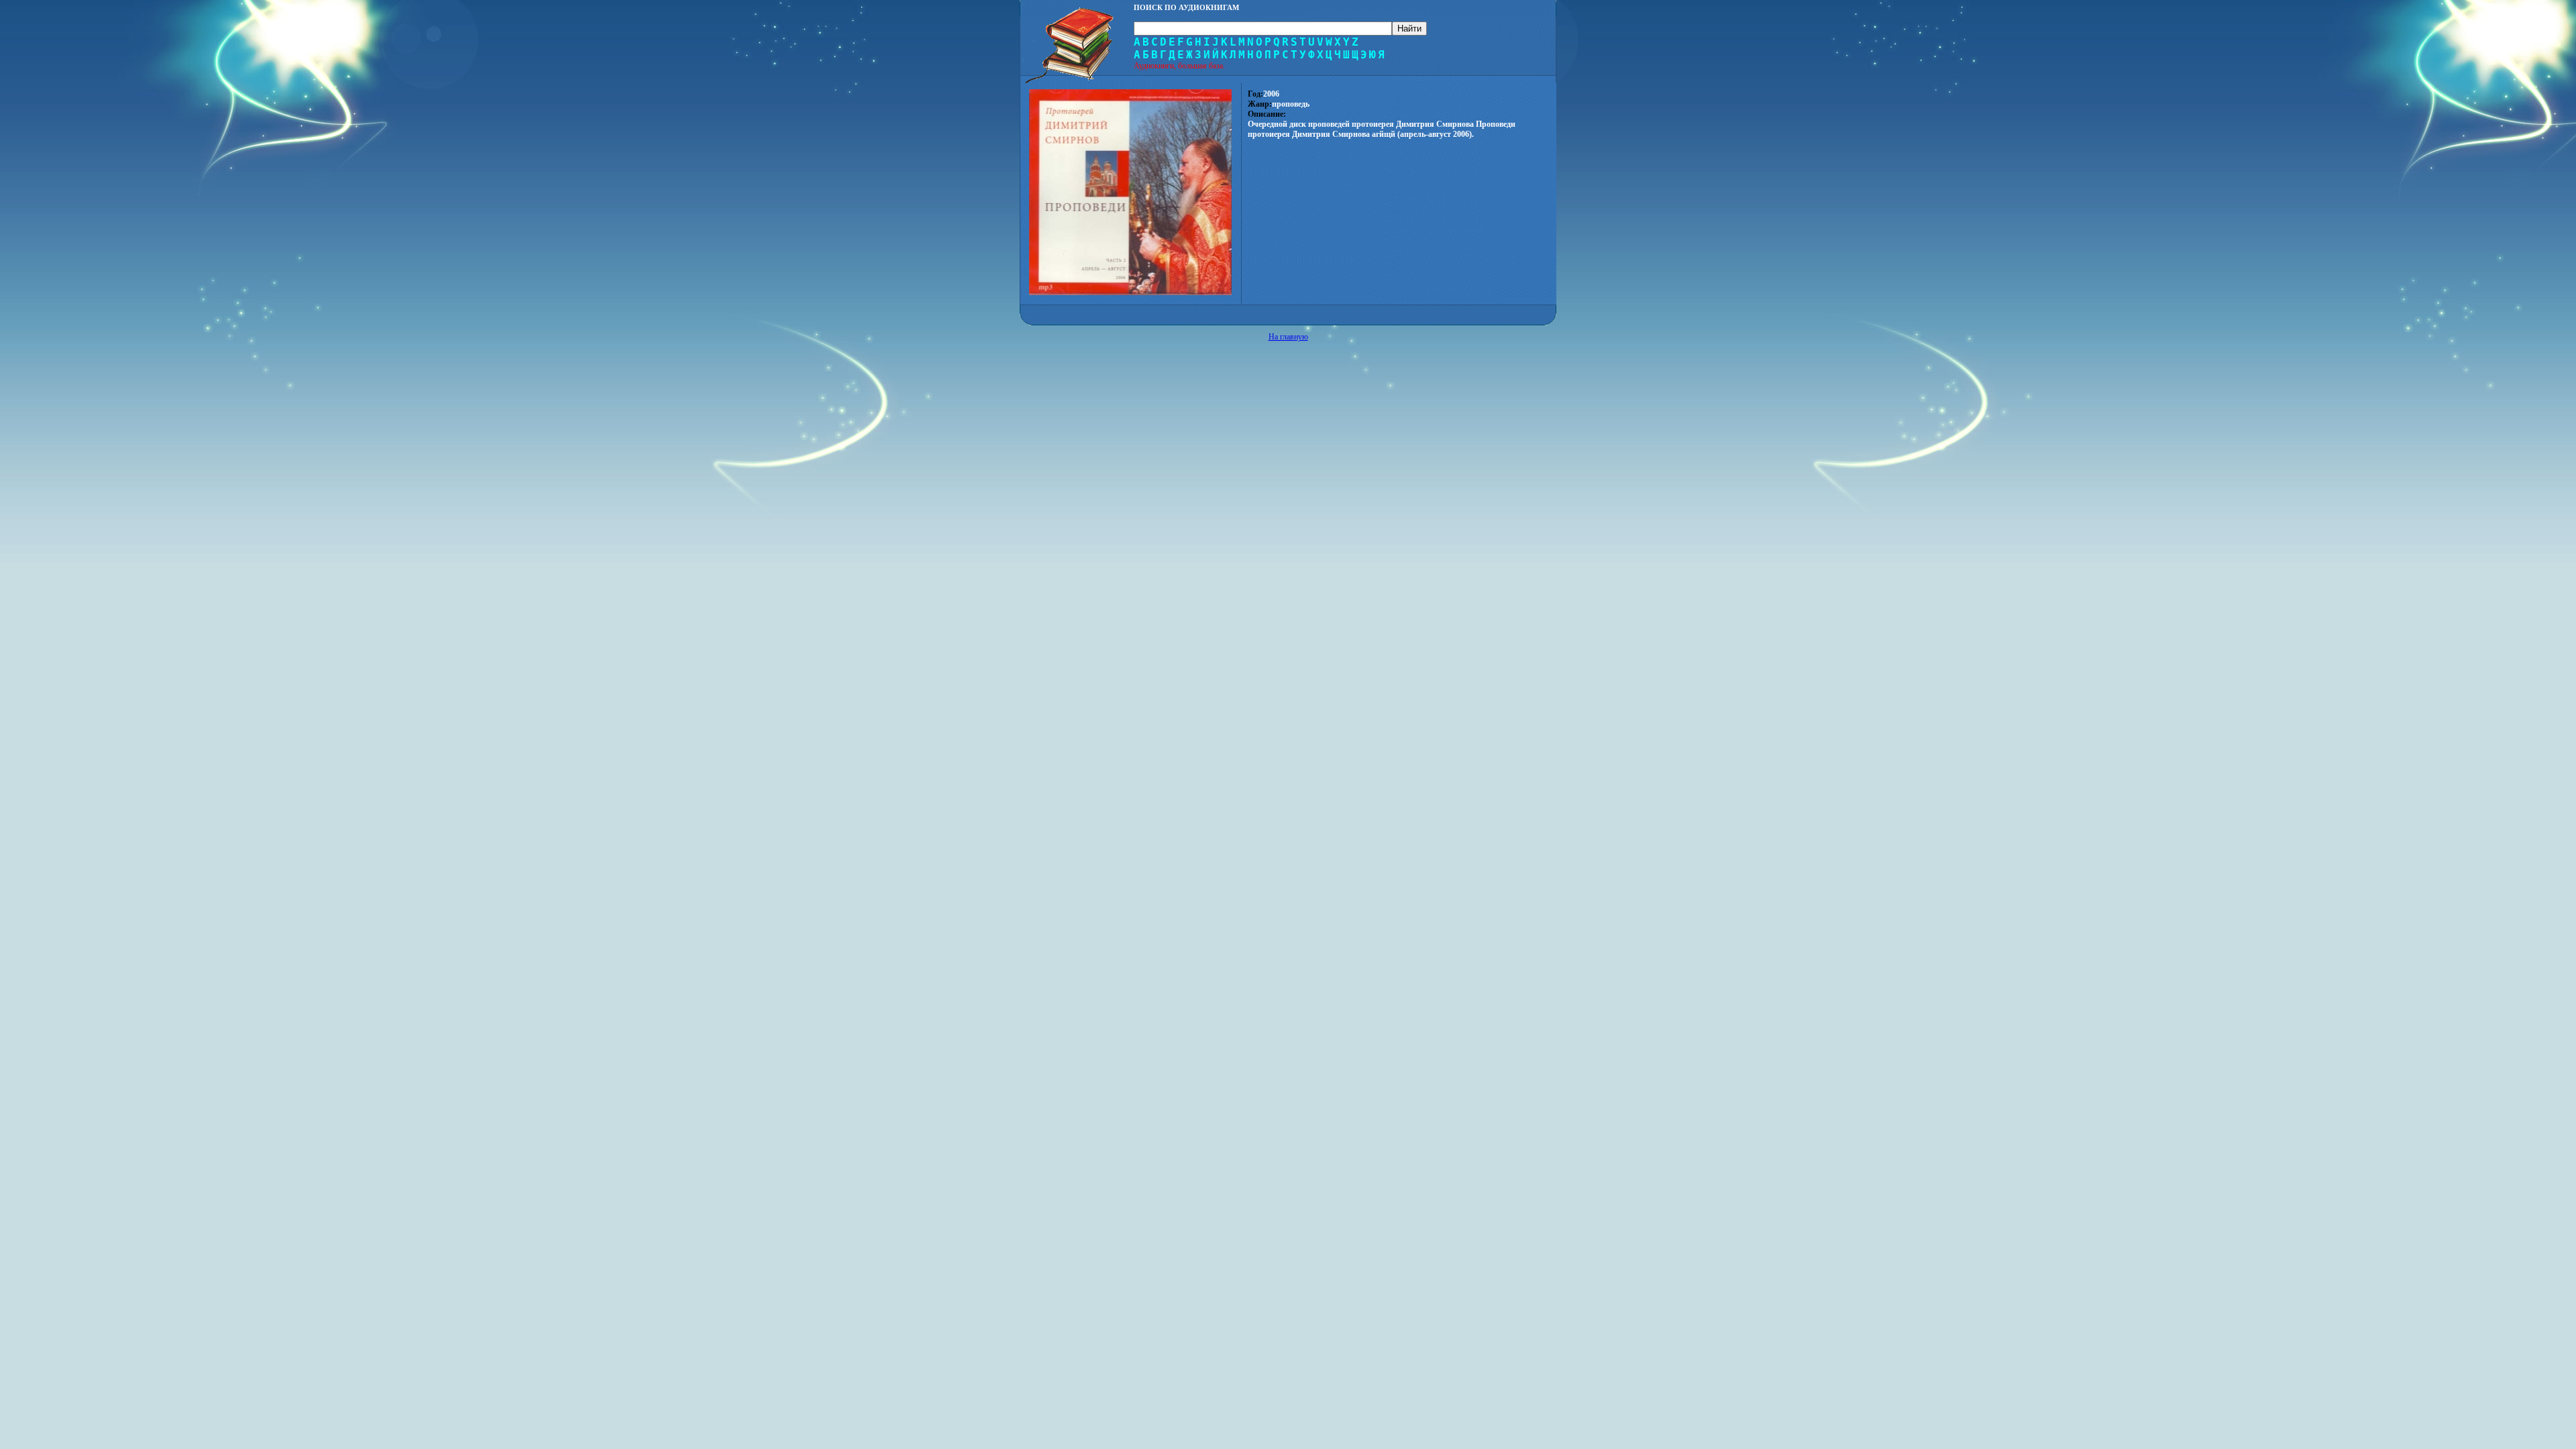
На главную (1288, 337)
